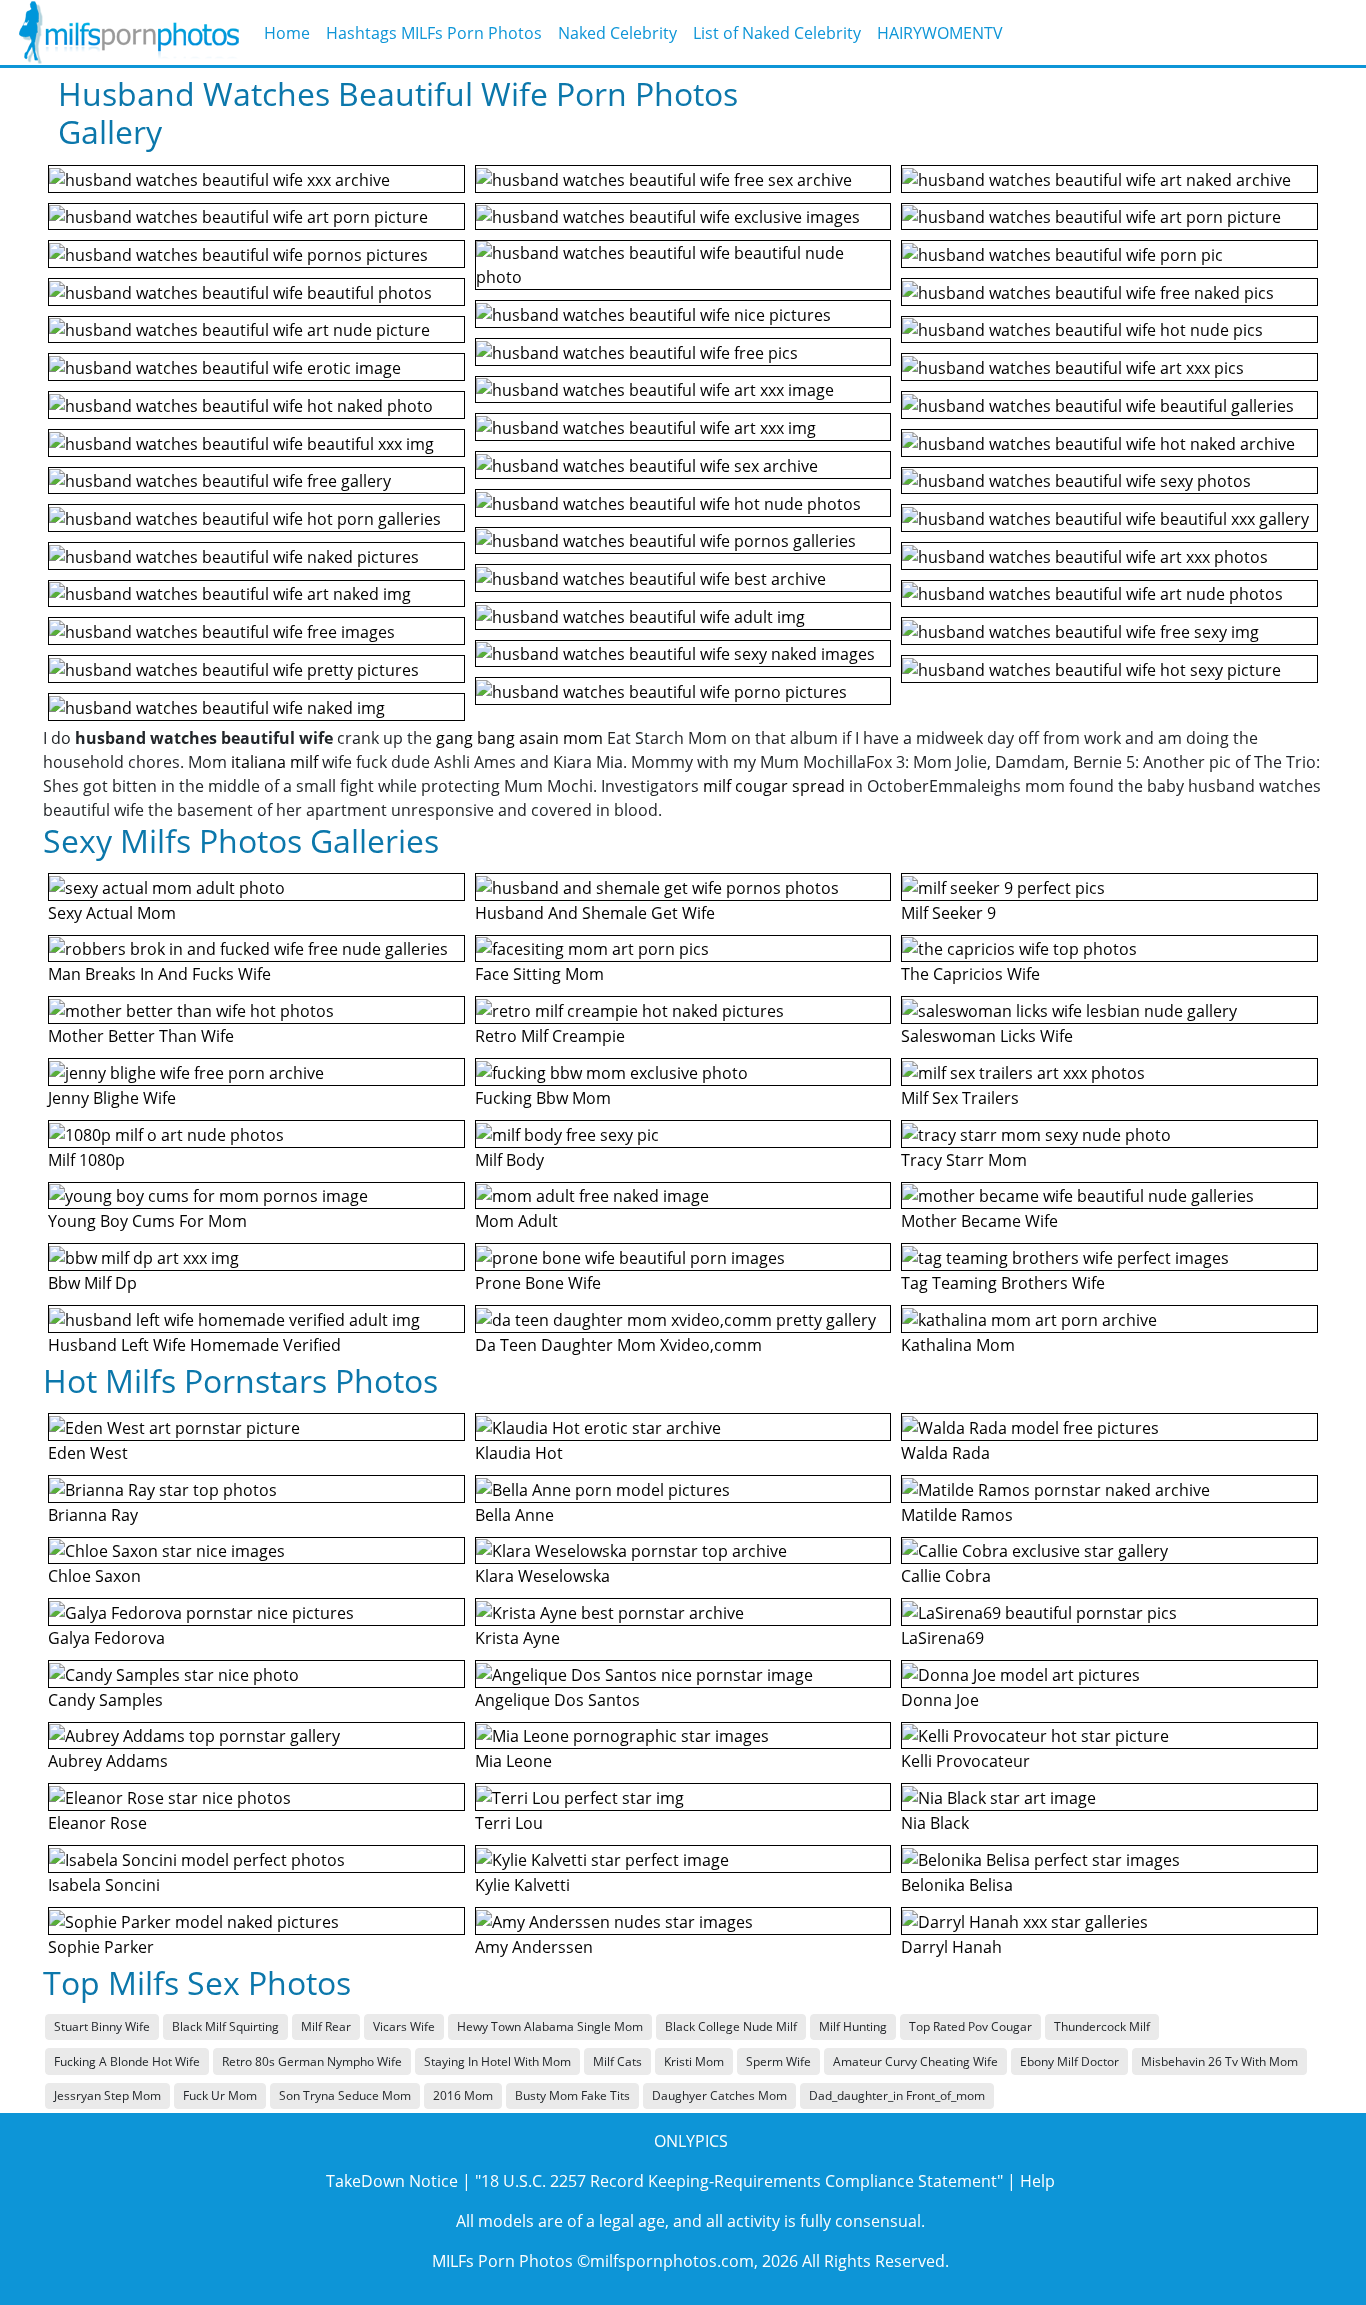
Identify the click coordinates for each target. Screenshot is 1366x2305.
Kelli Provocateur (965, 1761)
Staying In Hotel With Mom (497, 2061)
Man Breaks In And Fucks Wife (159, 974)
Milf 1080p (86, 1160)
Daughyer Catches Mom (719, 2095)
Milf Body (509, 1160)
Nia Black (935, 1823)
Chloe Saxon (94, 1576)
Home (287, 33)
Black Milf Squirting (225, 2026)
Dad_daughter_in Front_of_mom (897, 2095)
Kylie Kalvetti (522, 1885)
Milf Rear (326, 2026)
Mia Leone (513, 1761)
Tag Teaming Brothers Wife (1003, 1283)
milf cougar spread (774, 786)
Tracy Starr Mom (964, 1160)
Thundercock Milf (1102, 2026)
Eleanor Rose (97, 1823)
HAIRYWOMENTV (940, 33)
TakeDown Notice (392, 2181)
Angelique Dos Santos (557, 1700)
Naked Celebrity (617, 33)
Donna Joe (940, 1700)
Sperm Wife (778, 2061)
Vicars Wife (404, 2026)
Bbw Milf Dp (92, 1283)
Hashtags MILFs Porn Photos (434, 33)
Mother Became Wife (979, 1221)
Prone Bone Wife (538, 1283)
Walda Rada (945, 1453)
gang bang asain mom (519, 738)
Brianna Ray (93, 1515)
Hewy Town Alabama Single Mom (550, 2026)
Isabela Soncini (104, 1885)
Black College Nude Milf (731, 2026)
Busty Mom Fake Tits (572, 2095)
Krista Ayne (517, 1638)
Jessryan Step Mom (107, 2095)
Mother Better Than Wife (141, 1036)
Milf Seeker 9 (948, 913)
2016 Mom (463, 2095)
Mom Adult (516, 1221)
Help (1037, 2181)
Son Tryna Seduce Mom (345, 2095)
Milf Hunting (853, 2026)
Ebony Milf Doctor (1069, 2061)
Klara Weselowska (542, 1576)
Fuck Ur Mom (220, 2095)
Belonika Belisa (957, 1885)
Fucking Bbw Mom (543, 1098)
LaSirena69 (942, 1638)
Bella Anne (514, 1515)
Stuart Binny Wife (102, 2026)
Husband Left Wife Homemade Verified (194, 1345)
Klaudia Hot (519, 1453)
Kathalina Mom (958, 1345)
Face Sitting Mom (539, 974)
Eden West (88, 1453)
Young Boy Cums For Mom (147, 1221)
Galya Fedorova (106, 1638)
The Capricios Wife (970, 974)
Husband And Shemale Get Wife (595, 913)
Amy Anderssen (534, 1947)
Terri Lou (509, 1823)
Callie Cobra (946, 1576)
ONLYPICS (691, 2141)
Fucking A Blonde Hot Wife (127, 2061)
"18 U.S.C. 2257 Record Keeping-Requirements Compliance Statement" (739, 2181)
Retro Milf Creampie (550, 1036)
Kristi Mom (694, 2061)
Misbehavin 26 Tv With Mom (1219, 2061)
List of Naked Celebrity (777, 33)
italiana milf (274, 762)
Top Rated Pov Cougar (970, 2026)
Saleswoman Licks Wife (987, 1036)
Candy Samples (105, 1700)
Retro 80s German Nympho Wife (312, 2061)
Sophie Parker (101, 1947)
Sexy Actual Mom (112, 913)
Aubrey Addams (108, 1761)
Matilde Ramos (957, 1515)
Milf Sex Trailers (960, 1098)
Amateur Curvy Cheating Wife (915, 2061)
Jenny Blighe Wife (112, 1098)
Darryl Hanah (951, 1947)
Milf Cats (617, 2061)
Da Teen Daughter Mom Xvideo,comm (618, 1345)
